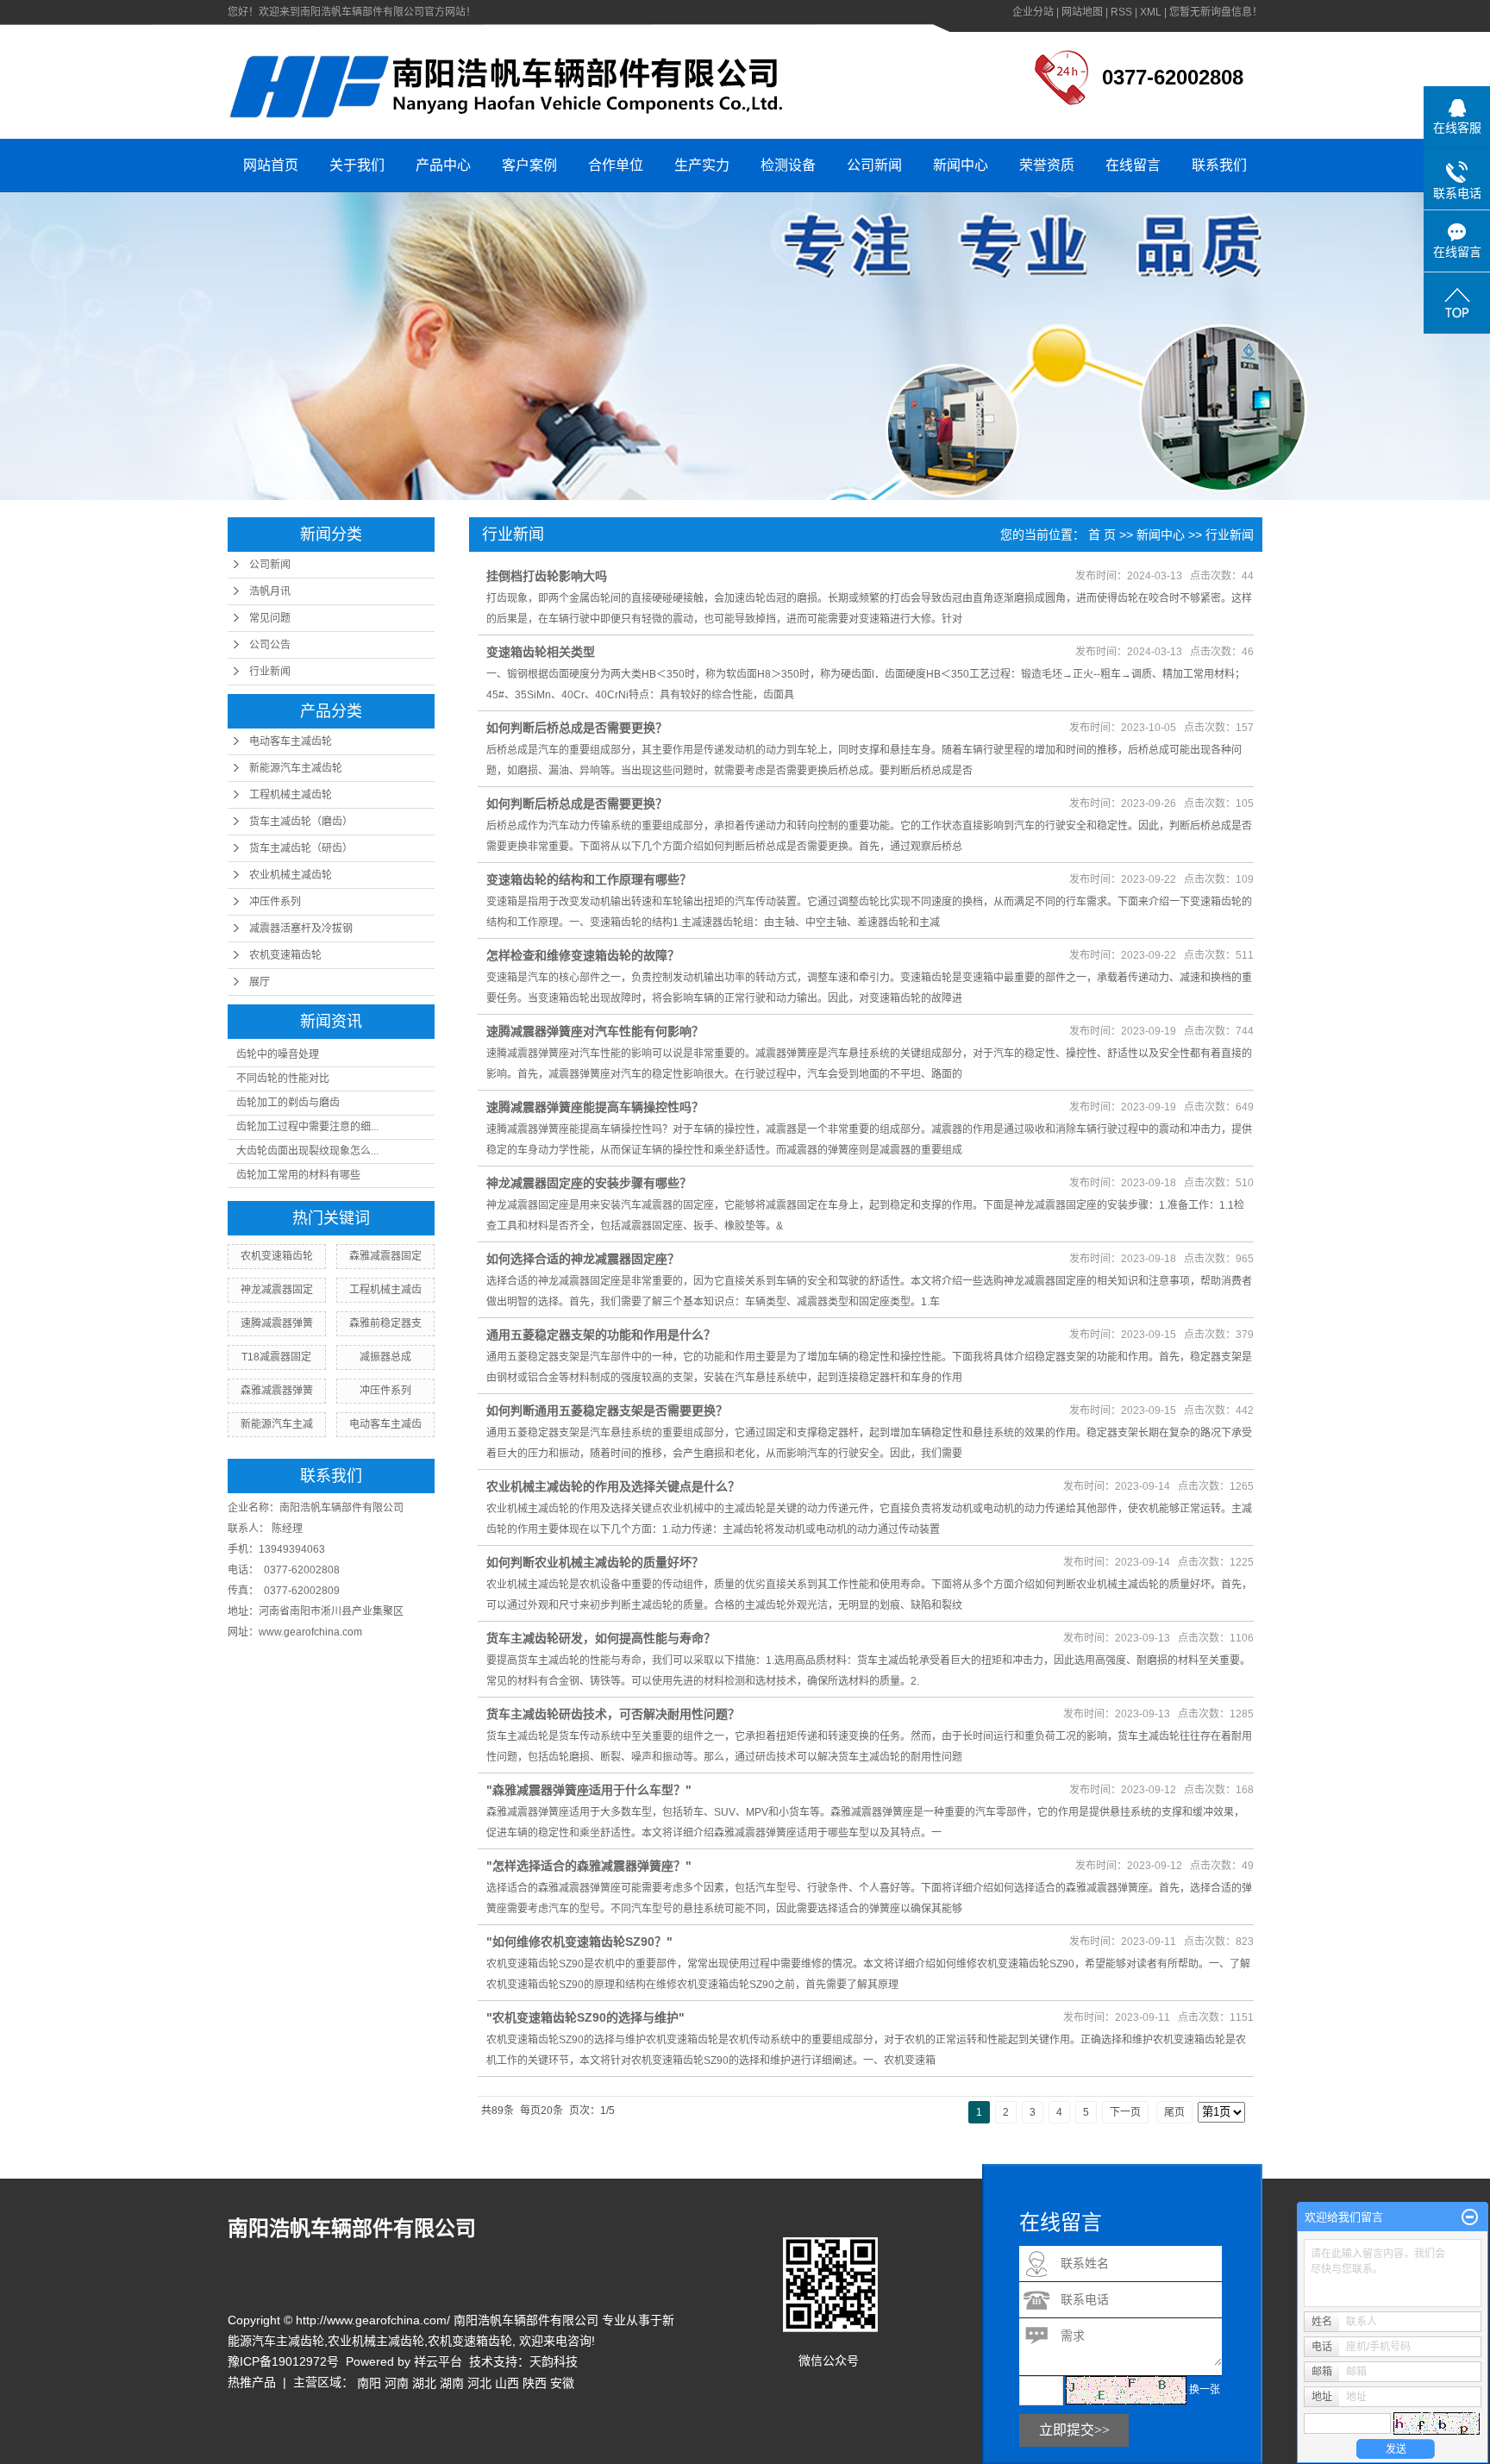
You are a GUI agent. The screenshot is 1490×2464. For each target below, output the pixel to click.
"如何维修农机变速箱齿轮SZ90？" (579, 1942)
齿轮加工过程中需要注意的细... (307, 1127)
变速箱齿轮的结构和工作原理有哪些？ (589, 879)
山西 (507, 2383)
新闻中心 (961, 165)
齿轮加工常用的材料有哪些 (298, 1175)
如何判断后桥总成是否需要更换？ (577, 728)
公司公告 (270, 645)
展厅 (260, 982)
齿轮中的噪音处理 (278, 1054)
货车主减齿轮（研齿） (301, 848)
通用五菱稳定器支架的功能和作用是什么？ (601, 1335)
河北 (479, 2383)
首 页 (1102, 535)
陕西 (535, 2383)
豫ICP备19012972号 (283, 2361)
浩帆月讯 (270, 591)
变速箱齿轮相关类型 (541, 652)
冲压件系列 (275, 902)
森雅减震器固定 (385, 1256)
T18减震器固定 (276, 1357)
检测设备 (788, 165)
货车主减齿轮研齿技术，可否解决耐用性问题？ (613, 1714)
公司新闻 (874, 165)
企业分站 (1033, 12)
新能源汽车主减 (277, 1424)
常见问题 (270, 618)
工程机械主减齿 (385, 1290)
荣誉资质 (1047, 165)
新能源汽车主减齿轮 (296, 768)
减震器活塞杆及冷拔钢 (301, 929)
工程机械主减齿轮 (291, 795)
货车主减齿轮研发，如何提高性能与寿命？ (601, 1638)
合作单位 (616, 165)
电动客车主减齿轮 (291, 741)
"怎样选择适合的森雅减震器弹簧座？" (589, 1866)
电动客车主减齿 (385, 1424)
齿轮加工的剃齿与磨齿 (288, 1103)
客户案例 (529, 165)
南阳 (369, 2383)
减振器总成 (385, 1357)
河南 (397, 2383)
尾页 (1174, 2112)
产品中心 (443, 165)
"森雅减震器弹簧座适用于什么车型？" (589, 1790)
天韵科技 (554, 2361)
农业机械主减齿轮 (291, 875)
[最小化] (1470, 2217)
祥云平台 (438, 2361)
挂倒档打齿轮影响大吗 (547, 576)
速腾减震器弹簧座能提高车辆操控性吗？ (595, 1107)
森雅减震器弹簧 (277, 1391)
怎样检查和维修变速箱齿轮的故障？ (583, 955)
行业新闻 (270, 672)
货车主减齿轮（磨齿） (301, 822)
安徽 (562, 2383)
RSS (1121, 12)
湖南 (452, 2383)
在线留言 (1133, 165)
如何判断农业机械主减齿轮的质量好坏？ (595, 1562)
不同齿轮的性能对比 (283, 1079)
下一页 (1125, 2112)
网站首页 (271, 165)
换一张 (1205, 2390)
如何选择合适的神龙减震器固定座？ (583, 1259)
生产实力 (702, 165)
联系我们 (1219, 165)
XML (1151, 12)
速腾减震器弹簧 (277, 1323)
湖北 (424, 2383)
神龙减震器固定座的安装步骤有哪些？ (589, 1183)
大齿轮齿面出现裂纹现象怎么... (307, 1151)
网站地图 (1082, 12)
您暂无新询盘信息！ (1216, 12)
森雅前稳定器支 (385, 1323)
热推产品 (252, 2382)
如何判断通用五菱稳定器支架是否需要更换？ (607, 1410)
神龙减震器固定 (277, 1290)
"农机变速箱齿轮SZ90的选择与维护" (585, 2017)
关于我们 (357, 165)
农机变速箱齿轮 (285, 955)
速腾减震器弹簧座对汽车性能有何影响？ (595, 1031)
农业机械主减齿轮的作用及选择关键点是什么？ (613, 1486)
